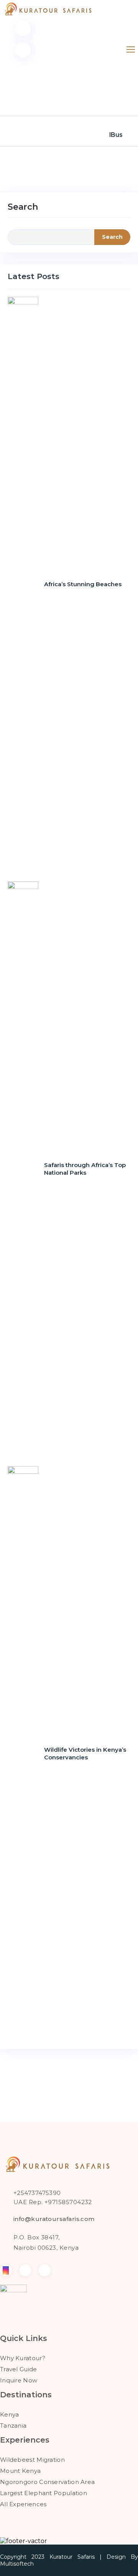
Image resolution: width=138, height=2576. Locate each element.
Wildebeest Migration (32, 2460)
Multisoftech (17, 2564)
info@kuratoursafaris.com (54, 2219)
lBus (116, 135)
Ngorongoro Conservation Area (47, 2482)
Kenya (10, 2414)
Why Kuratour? (23, 2358)
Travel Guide (19, 2369)
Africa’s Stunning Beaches (83, 584)
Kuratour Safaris (72, 2557)
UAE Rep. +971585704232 (53, 2202)
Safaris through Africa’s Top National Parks (85, 1169)
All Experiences (23, 2504)
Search (23, 207)
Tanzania (13, 2426)
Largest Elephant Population (44, 2493)
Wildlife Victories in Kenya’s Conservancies (85, 1753)
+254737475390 (37, 2193)
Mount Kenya (20, 2471)
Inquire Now (19, 2380)
